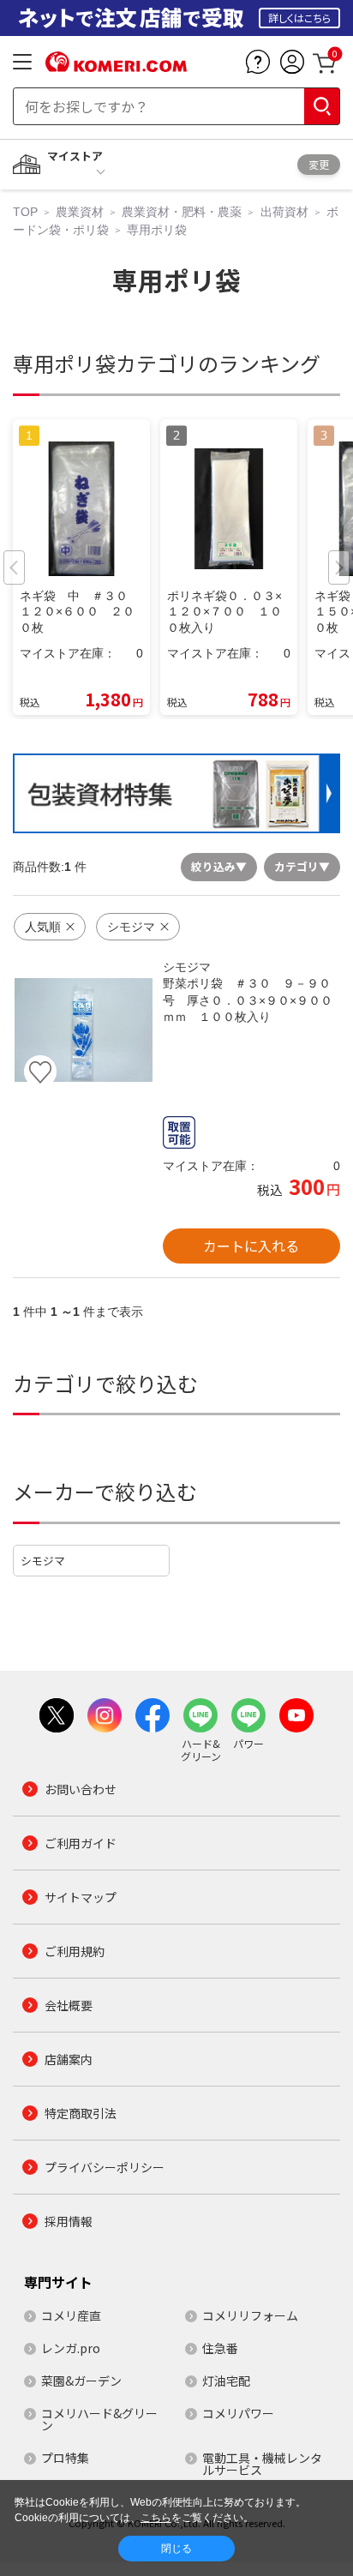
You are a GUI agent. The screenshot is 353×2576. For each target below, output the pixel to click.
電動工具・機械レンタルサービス (262, 2464)
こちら (156, 2518)
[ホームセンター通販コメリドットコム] (116, 66)
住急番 (220, 2348)
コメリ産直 (71, 2315)
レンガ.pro (71, 2348)
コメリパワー (238, 2413)
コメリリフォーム (250, 2315)
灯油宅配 (226, 2381)
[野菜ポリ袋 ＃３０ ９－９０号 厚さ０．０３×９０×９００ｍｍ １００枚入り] (84, 1030)
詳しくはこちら (299, 18)
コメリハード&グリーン (99, 2419)
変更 (319, 164)
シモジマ (43, 1561)
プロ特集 (65, 2458)
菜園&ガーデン (81, 2381)
